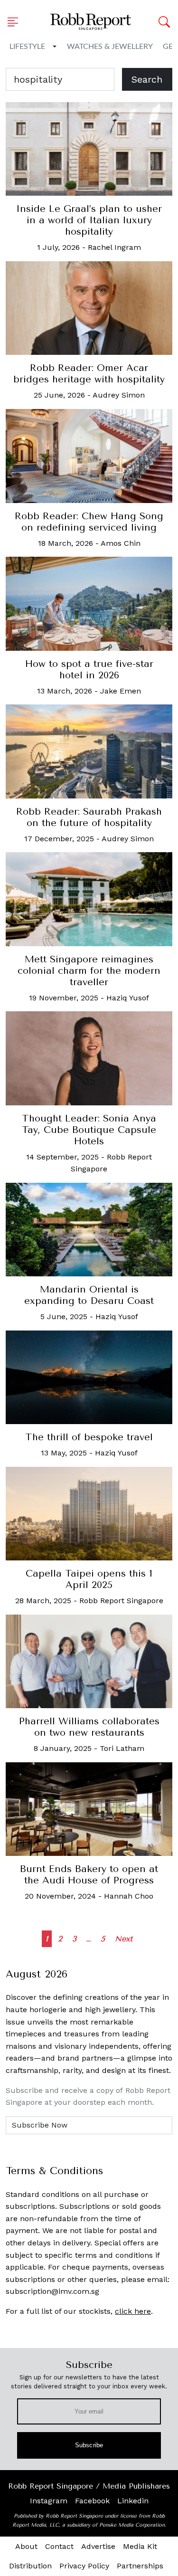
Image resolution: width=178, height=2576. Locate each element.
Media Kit (140, 2546)
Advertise (98, 2546)
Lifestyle (27, 47)
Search (147, 79)
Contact (59, 2546)
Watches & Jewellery (110, 47)
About (26, 2546)
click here (133, 2311)
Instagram (49, 2501)
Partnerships (140, 2566)
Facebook (92, 2501)
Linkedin (133, 2501)
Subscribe (89, 2445)
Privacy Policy (84, 2566)
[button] (16, 22)
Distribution (30, 2566)
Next (124, 1939)
